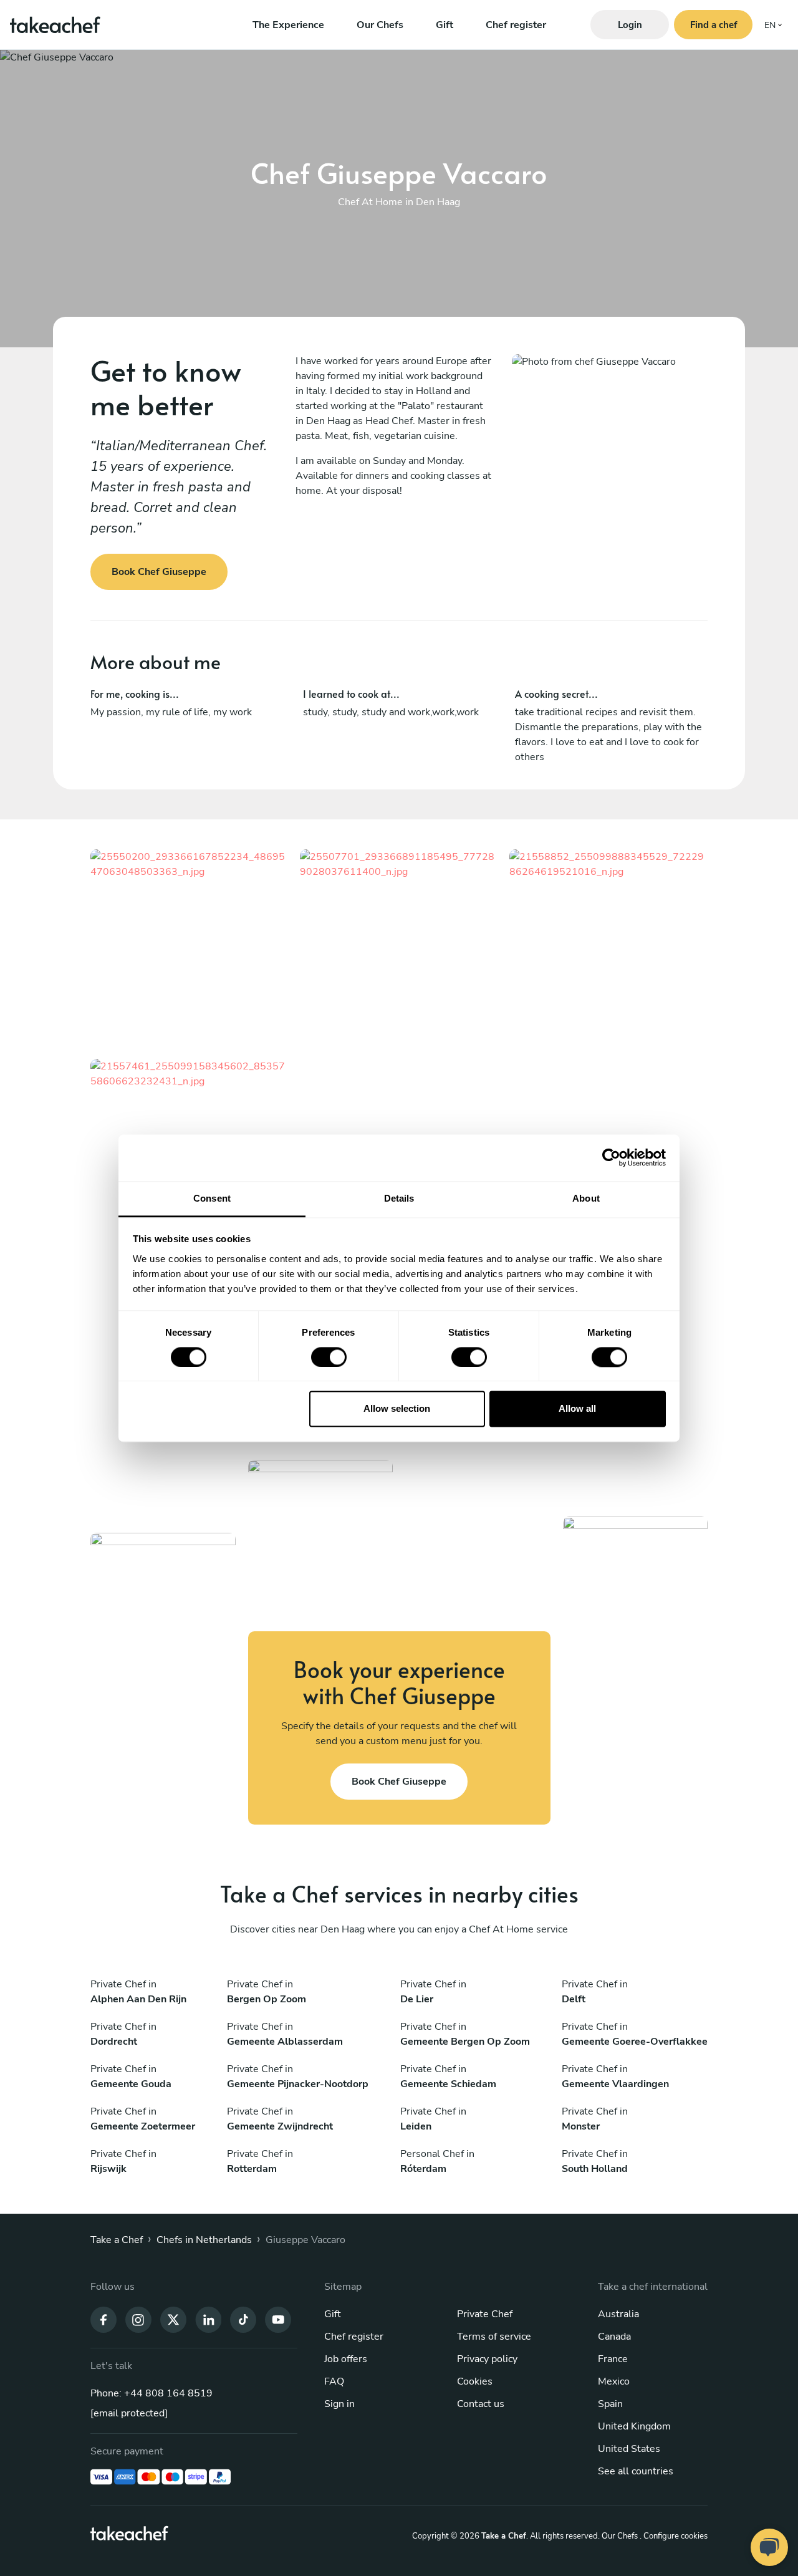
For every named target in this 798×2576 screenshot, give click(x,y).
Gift (445, 25)
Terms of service (494, 2337)
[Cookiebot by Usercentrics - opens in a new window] (611, 1157)
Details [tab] (399, 1198)
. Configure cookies (674, 2536)
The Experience (288, 25)
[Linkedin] (208, 2319)
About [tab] (586, 1198)
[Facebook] (103, 2319)
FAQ (334, 2381)
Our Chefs (380, 25)
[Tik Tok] (243, 2319)
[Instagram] (138, 2319)
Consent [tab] (212, 1198)
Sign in (339, 2404)
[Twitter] (173, 2319)
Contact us (481, 2404)
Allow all (577, 1409)
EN (770, 25)
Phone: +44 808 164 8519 (151, 2393)
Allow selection (397, 1409)
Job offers (346, 2359)
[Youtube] (278, 2319)
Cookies (475, 2381)
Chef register (516, 25)
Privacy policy (487, 2359)
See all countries (636, 2471)
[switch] (329, 1357)
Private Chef (485, 2314)
